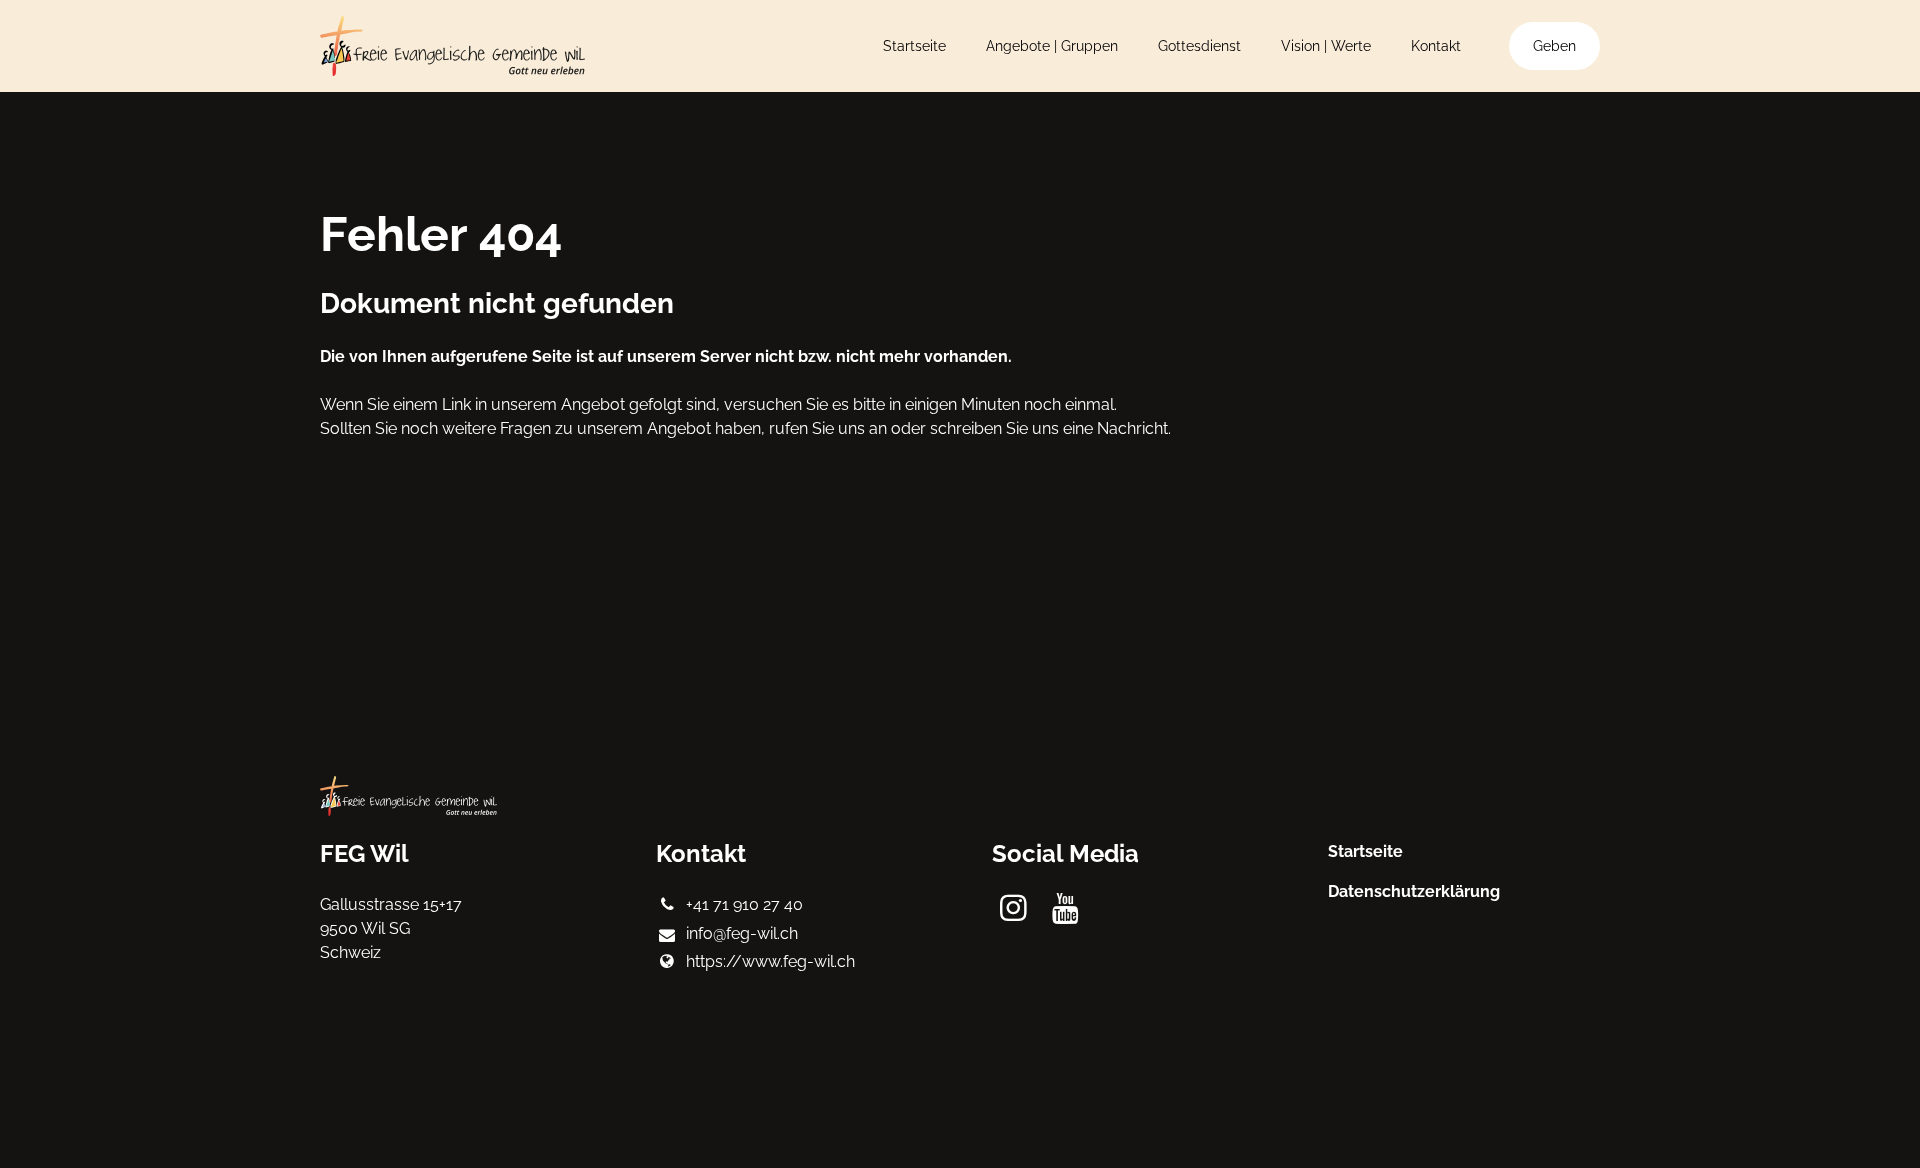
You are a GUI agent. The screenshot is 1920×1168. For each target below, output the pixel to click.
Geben (1554, 46)
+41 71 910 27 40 (744, 904)
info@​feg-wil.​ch (742, 933)
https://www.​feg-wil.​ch (770, 961)
